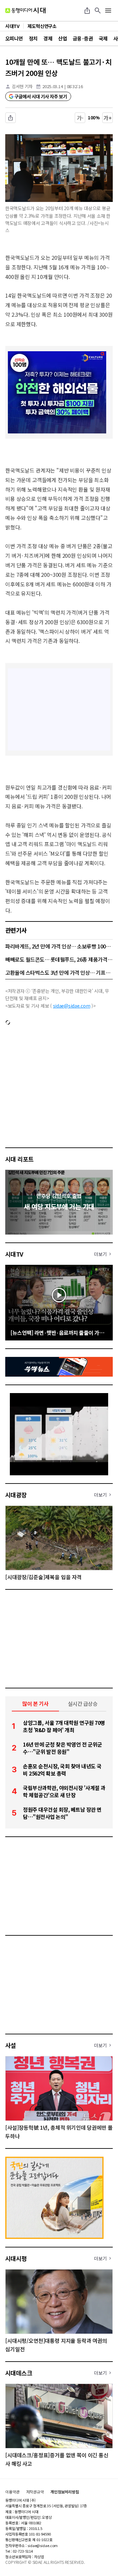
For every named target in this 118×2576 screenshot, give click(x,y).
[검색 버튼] (98, 11)
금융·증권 (83, 38)
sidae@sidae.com (72, 1006)
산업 (62, 38)
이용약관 (12, 2492)
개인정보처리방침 (65, 2492)
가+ (108, 118)
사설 (11, 2045)
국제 (103, 38)
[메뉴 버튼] (108, 11)
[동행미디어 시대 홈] (25, 11)
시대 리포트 (20, 1159)
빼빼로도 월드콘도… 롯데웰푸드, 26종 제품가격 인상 (59, 959)
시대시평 (16, 2258)
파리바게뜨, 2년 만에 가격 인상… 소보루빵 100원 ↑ (59, 946)
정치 (33, 38)
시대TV (14, 1254)
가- (80, 118)
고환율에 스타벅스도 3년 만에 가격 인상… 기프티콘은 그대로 (59, 972)
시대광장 (16, 1495)
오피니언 (14, 38)
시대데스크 (19, 2373)
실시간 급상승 (83, 1704)
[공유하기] (87, 11)
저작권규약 (35, 2492)
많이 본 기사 (35, 1704)
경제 (48, 38)
